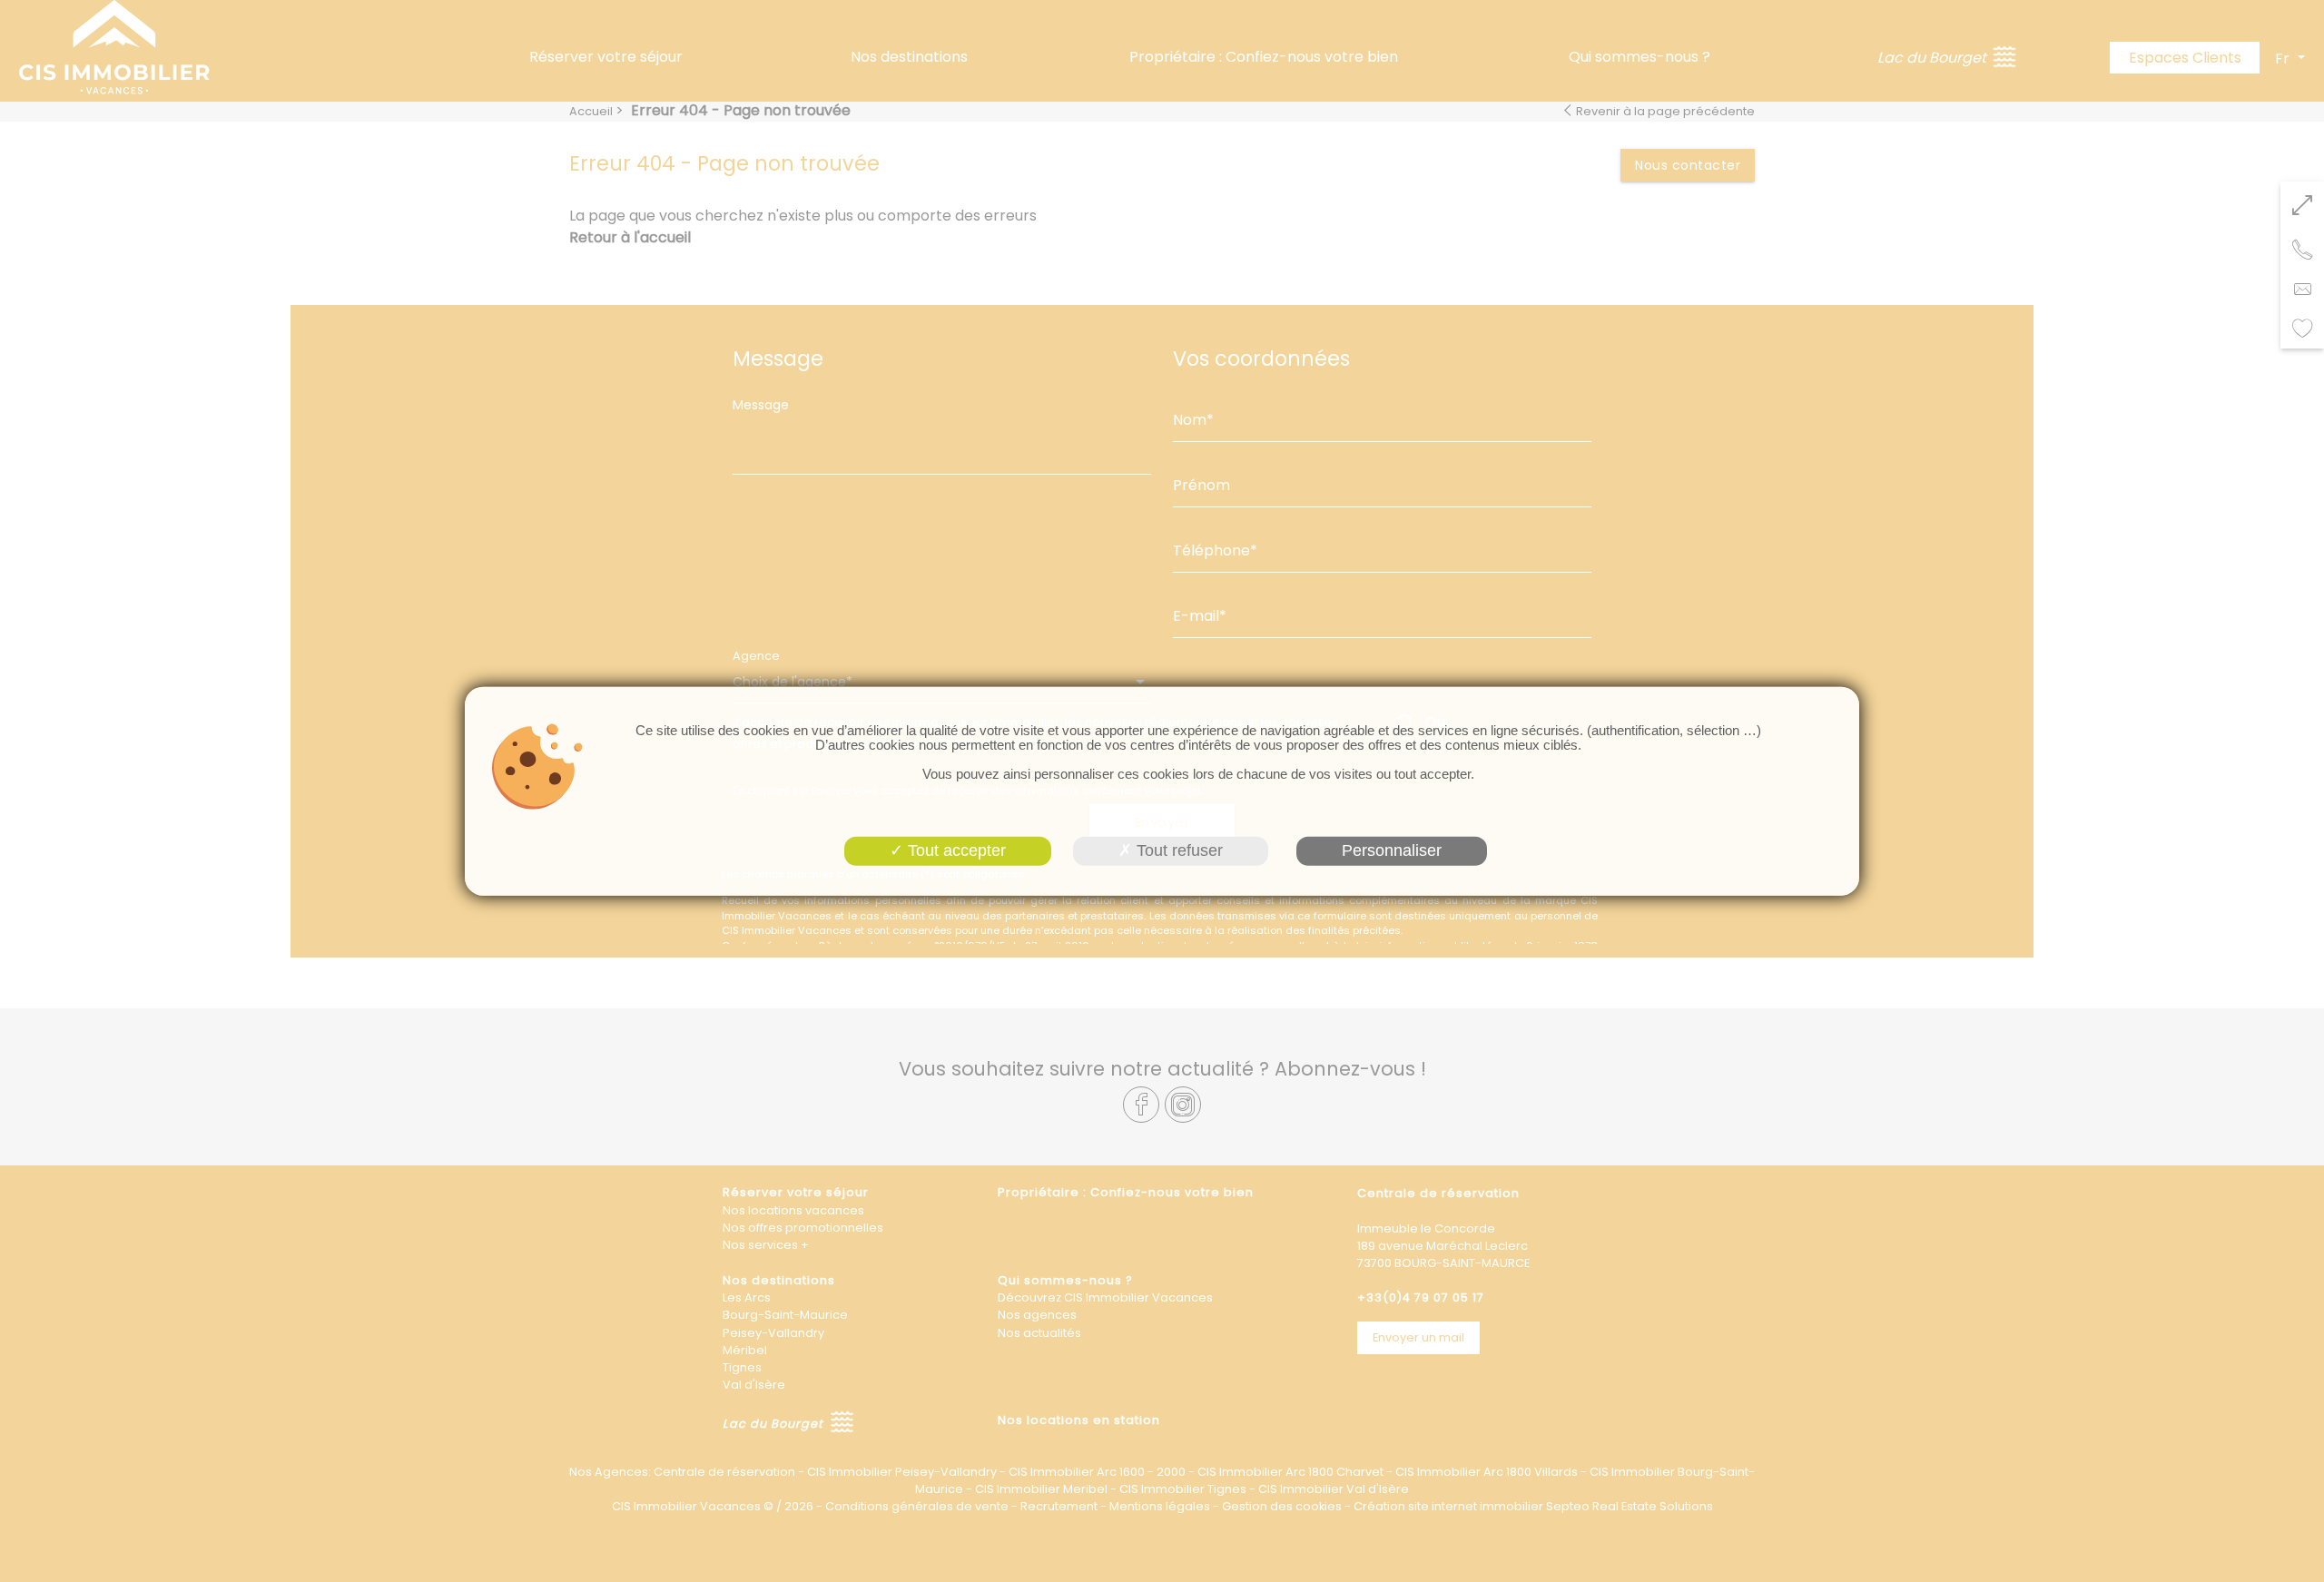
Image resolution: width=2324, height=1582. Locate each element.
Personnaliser (1392, 850)
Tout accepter (955, 850)
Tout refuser (1177, 850)
